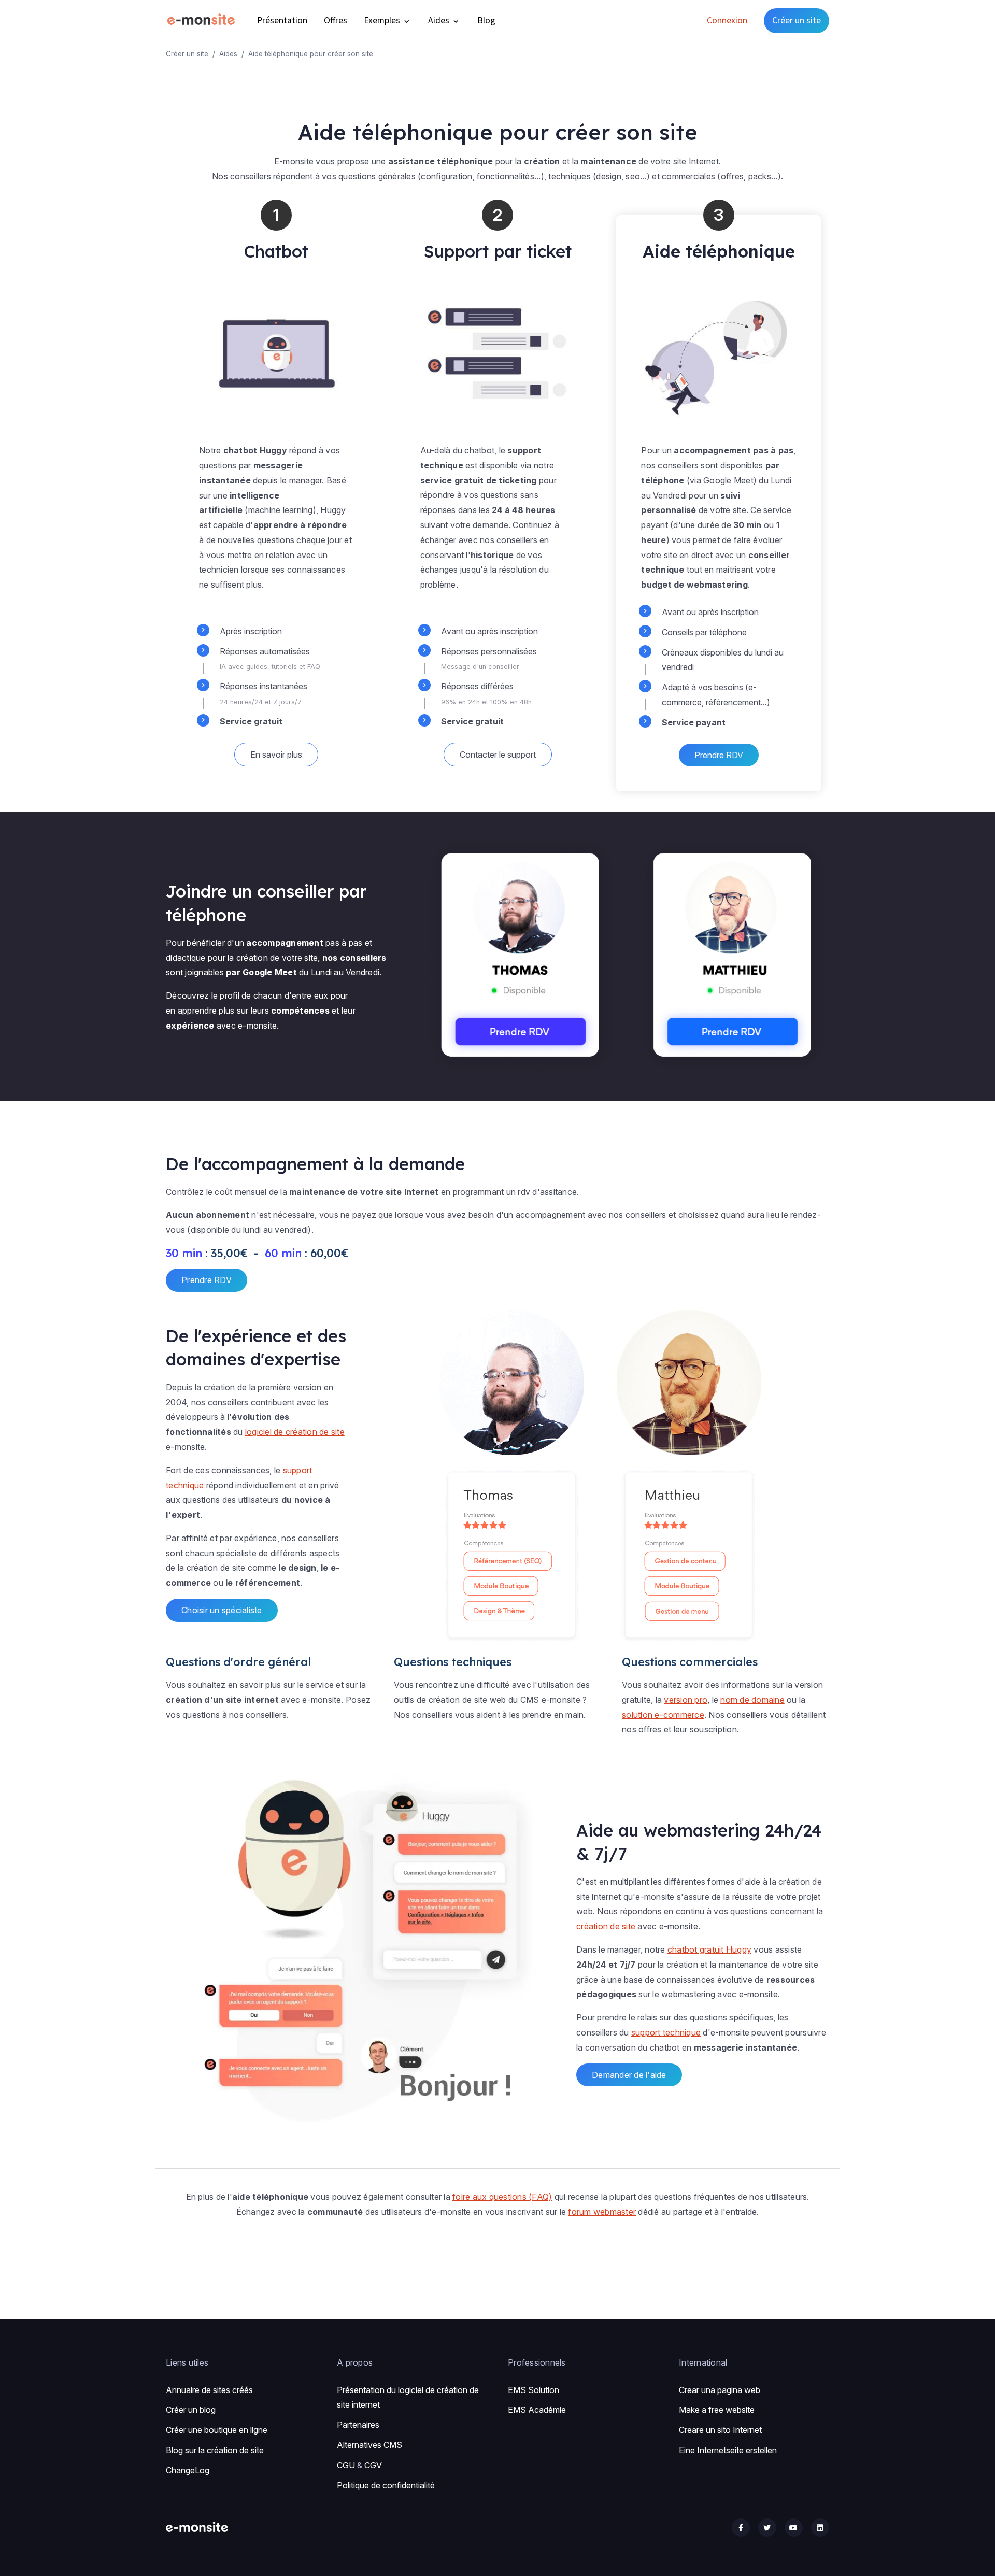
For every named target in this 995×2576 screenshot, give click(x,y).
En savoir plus (276, 755)
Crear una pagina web (720, 2390)
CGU (346, 2465)
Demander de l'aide (629, 2075)
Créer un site (797, 20)
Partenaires (358, 2425)
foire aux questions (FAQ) (502, 2197)
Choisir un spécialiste (222, 1610)
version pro (686, 1700)
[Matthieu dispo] (734, 956)
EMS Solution (534, 2390)
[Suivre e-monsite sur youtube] (794, 2528)
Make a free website (717, 2410)
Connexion (727, 20)
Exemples (383, 20)
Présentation (282, 20)
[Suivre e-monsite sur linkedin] (820, 2528)
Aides (440, 20)
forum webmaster (602, 2212)
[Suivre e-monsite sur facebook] (741, 2528)
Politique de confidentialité (386, 2485)
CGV (373, 2465)
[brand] (203, 20)
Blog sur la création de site (215, 2450)
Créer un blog (191, 2410)
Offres (336, 20)
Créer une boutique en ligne (217, 2430)
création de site (606, 1926)
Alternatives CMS (369, 2445)
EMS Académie (537, 2410)
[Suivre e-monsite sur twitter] (767, 2528)
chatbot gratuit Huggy (709, 1949)
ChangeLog (188, 2470)
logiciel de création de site (295, 1432)
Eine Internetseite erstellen (728, 2450)
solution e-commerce (663, 1715)
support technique (666, 2032)
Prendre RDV (719, 755)
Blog (486, 20)
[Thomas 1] (522, 956)
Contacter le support (498, 755)
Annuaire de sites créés (209, 2390)
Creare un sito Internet (720, 2430)
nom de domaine (752, 1700)
